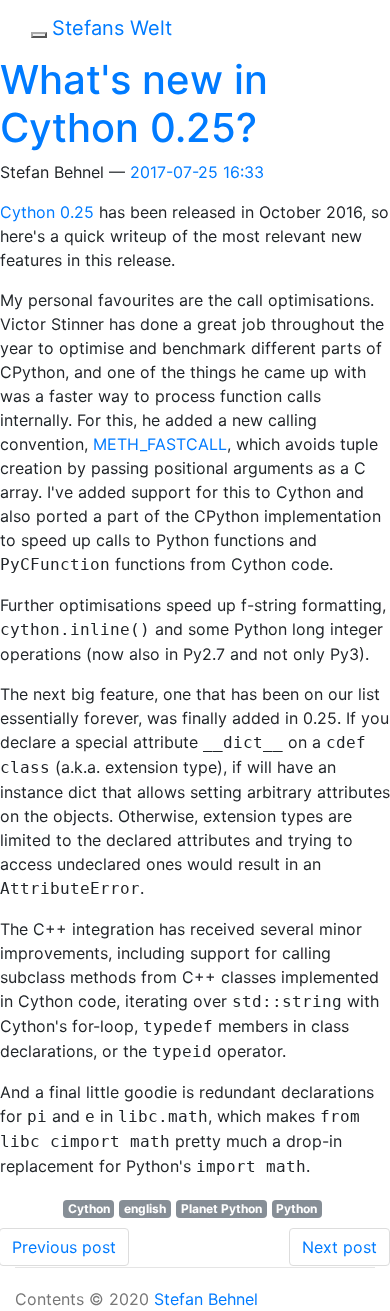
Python (296, 1208)
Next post (339, 1247)
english (145, 1208)
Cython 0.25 (47, 212)
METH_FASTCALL (160, 444)
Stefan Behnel (206, 1299)
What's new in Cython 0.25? (134, 103)
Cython (89, 1208)
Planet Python (221, 1208)
